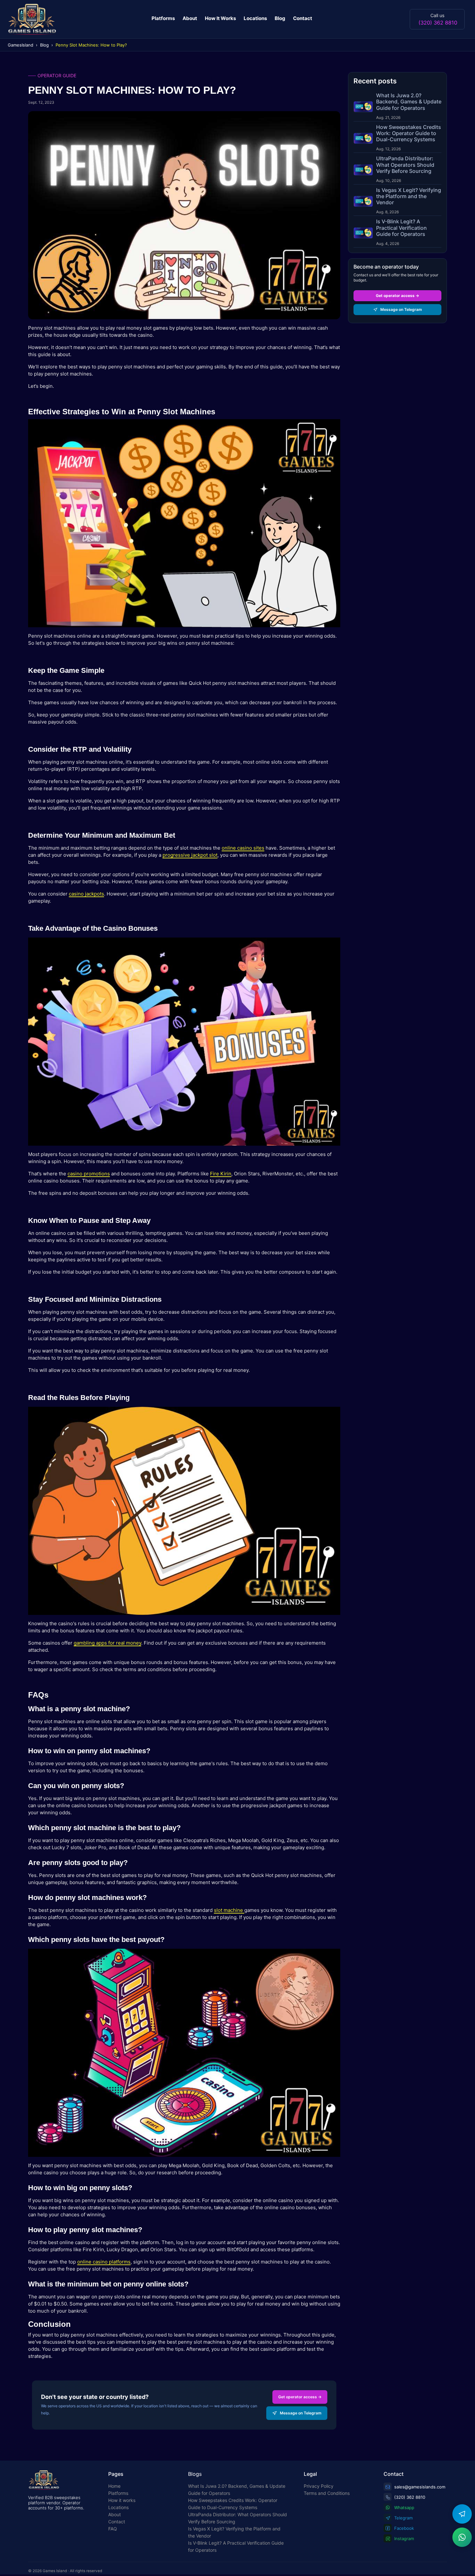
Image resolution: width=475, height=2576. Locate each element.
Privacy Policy (319, 2486)
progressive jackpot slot (190, 855)
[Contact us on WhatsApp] (462, 2537)
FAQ (113, 2529)
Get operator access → (300, 2397)
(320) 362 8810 (438, 22)
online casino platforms (104, 2262)
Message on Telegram (301, 2413)
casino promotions (89, 1174)
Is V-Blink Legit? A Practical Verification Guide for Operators (236, 2546)
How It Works (220, 18)
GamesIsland (21, 45)
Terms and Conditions (327, 2493)
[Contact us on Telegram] (462, 2514)
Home (114, 2486)
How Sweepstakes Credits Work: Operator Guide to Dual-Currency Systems (233, 2504)
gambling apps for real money (107, 1643)
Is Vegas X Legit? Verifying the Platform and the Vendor (234, 2532)
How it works (122, 2500)
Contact (303, 18)
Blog (280, 18)
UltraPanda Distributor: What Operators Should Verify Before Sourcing (238, 2518)
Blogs (195, 2474)
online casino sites (243, 848)
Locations (255, 18)
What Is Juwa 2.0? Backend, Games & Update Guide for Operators (237, 2490)
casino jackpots (86, 894)
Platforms (163, 18)
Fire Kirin (221, 1174)
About (190, 18)
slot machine (229, 1910)
